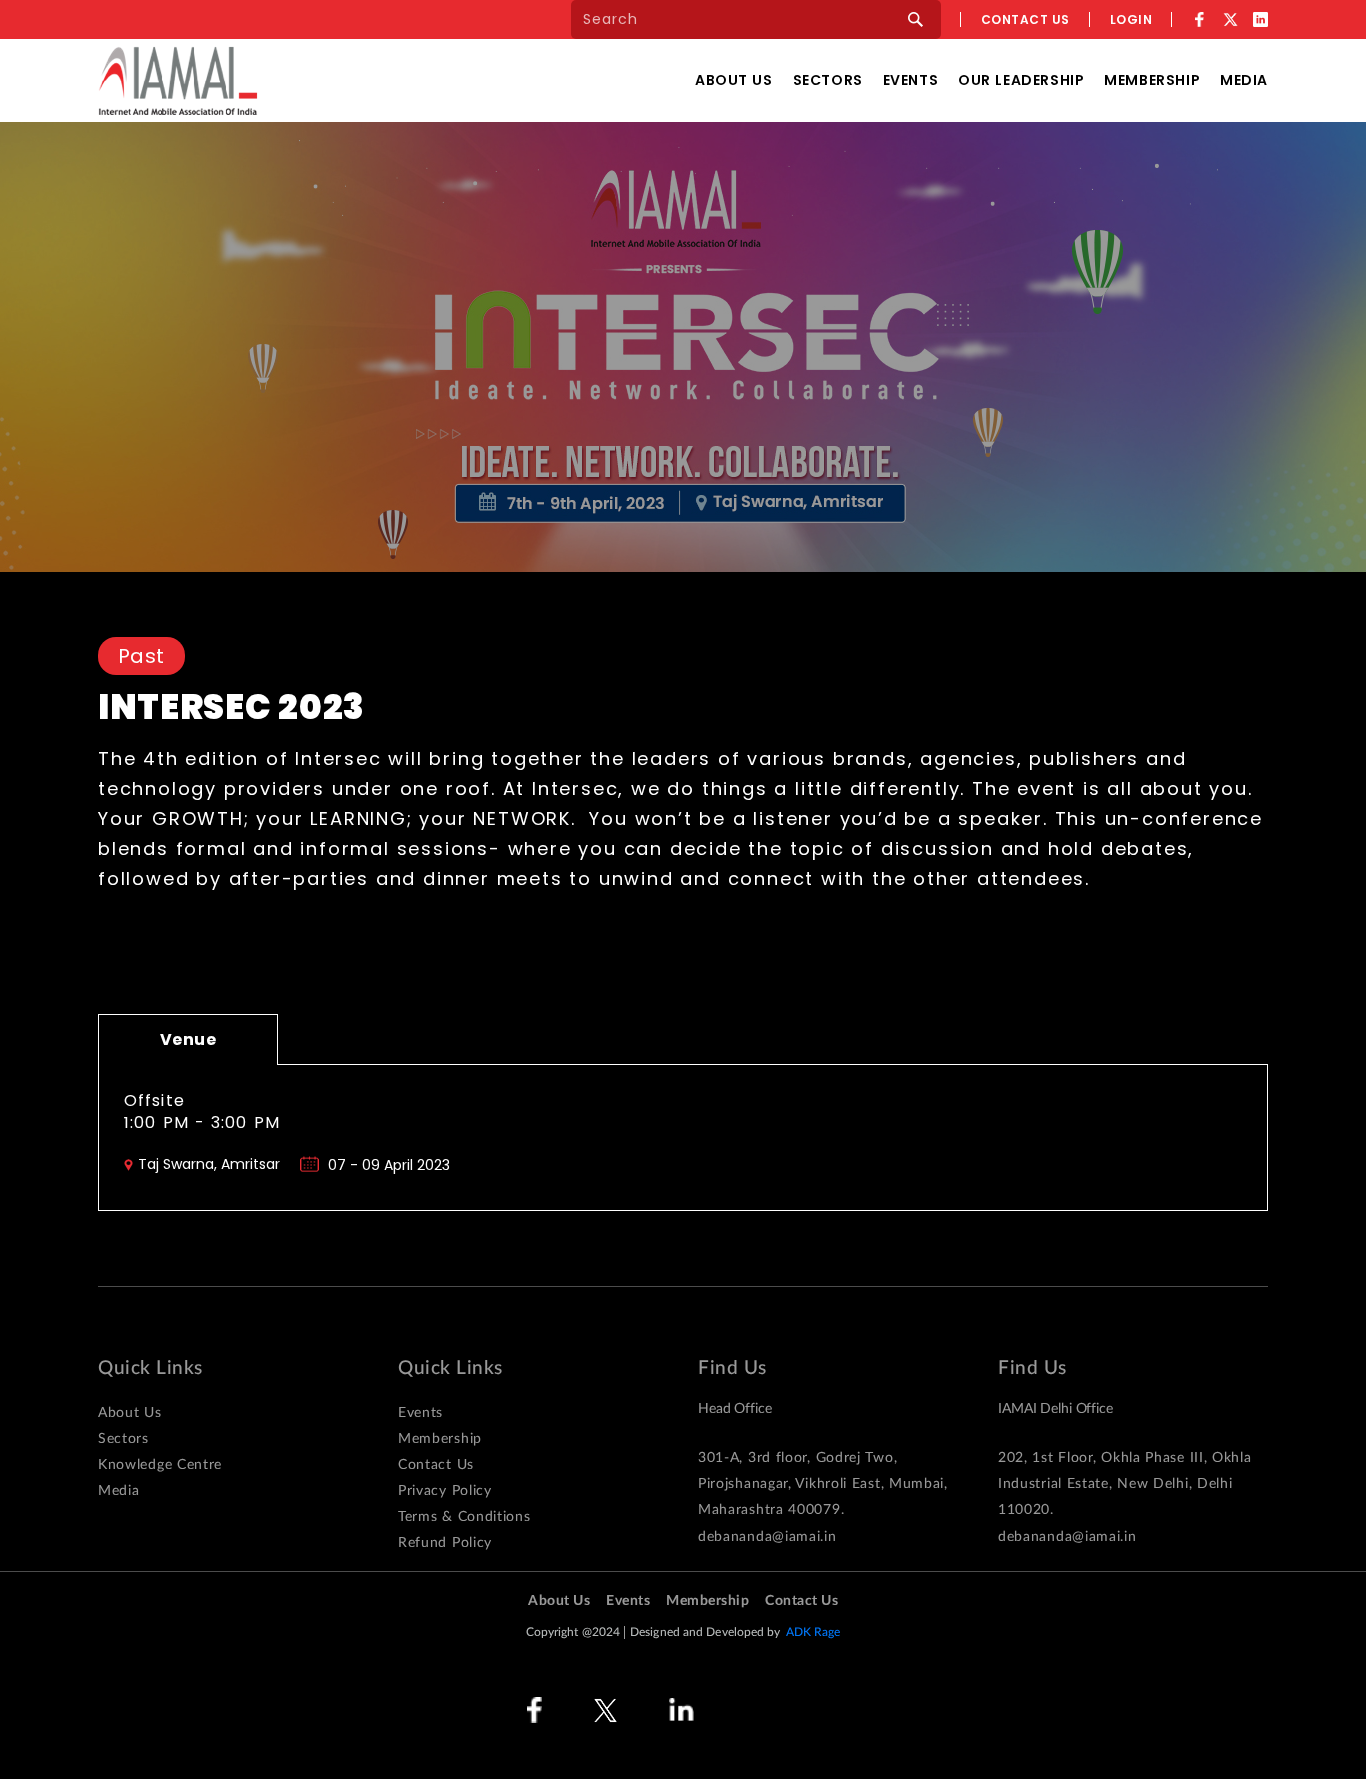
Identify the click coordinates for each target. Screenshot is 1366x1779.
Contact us (1025, 19)
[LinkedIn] (1260, 19)
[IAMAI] (178, 80)
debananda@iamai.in (767, 1537)
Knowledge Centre (160, 1465)
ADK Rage (813, 1632)
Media (1244, 80)
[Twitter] (1230, 19)
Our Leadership (1021, 80)
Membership (1152, 80)
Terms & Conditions (464, 1517)
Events (910, 80)
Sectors (828, 80)
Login (1131, 19)
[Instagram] (754, 1710)
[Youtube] (827, 1710)
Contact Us (436, 1465)
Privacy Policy (445, 1491)
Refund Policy (445, 1543)
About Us (734, 80)
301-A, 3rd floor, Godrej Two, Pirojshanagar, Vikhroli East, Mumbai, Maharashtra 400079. (823, 1484)
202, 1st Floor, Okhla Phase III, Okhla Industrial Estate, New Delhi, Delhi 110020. (1125, 1484)
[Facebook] (1199, 19)
